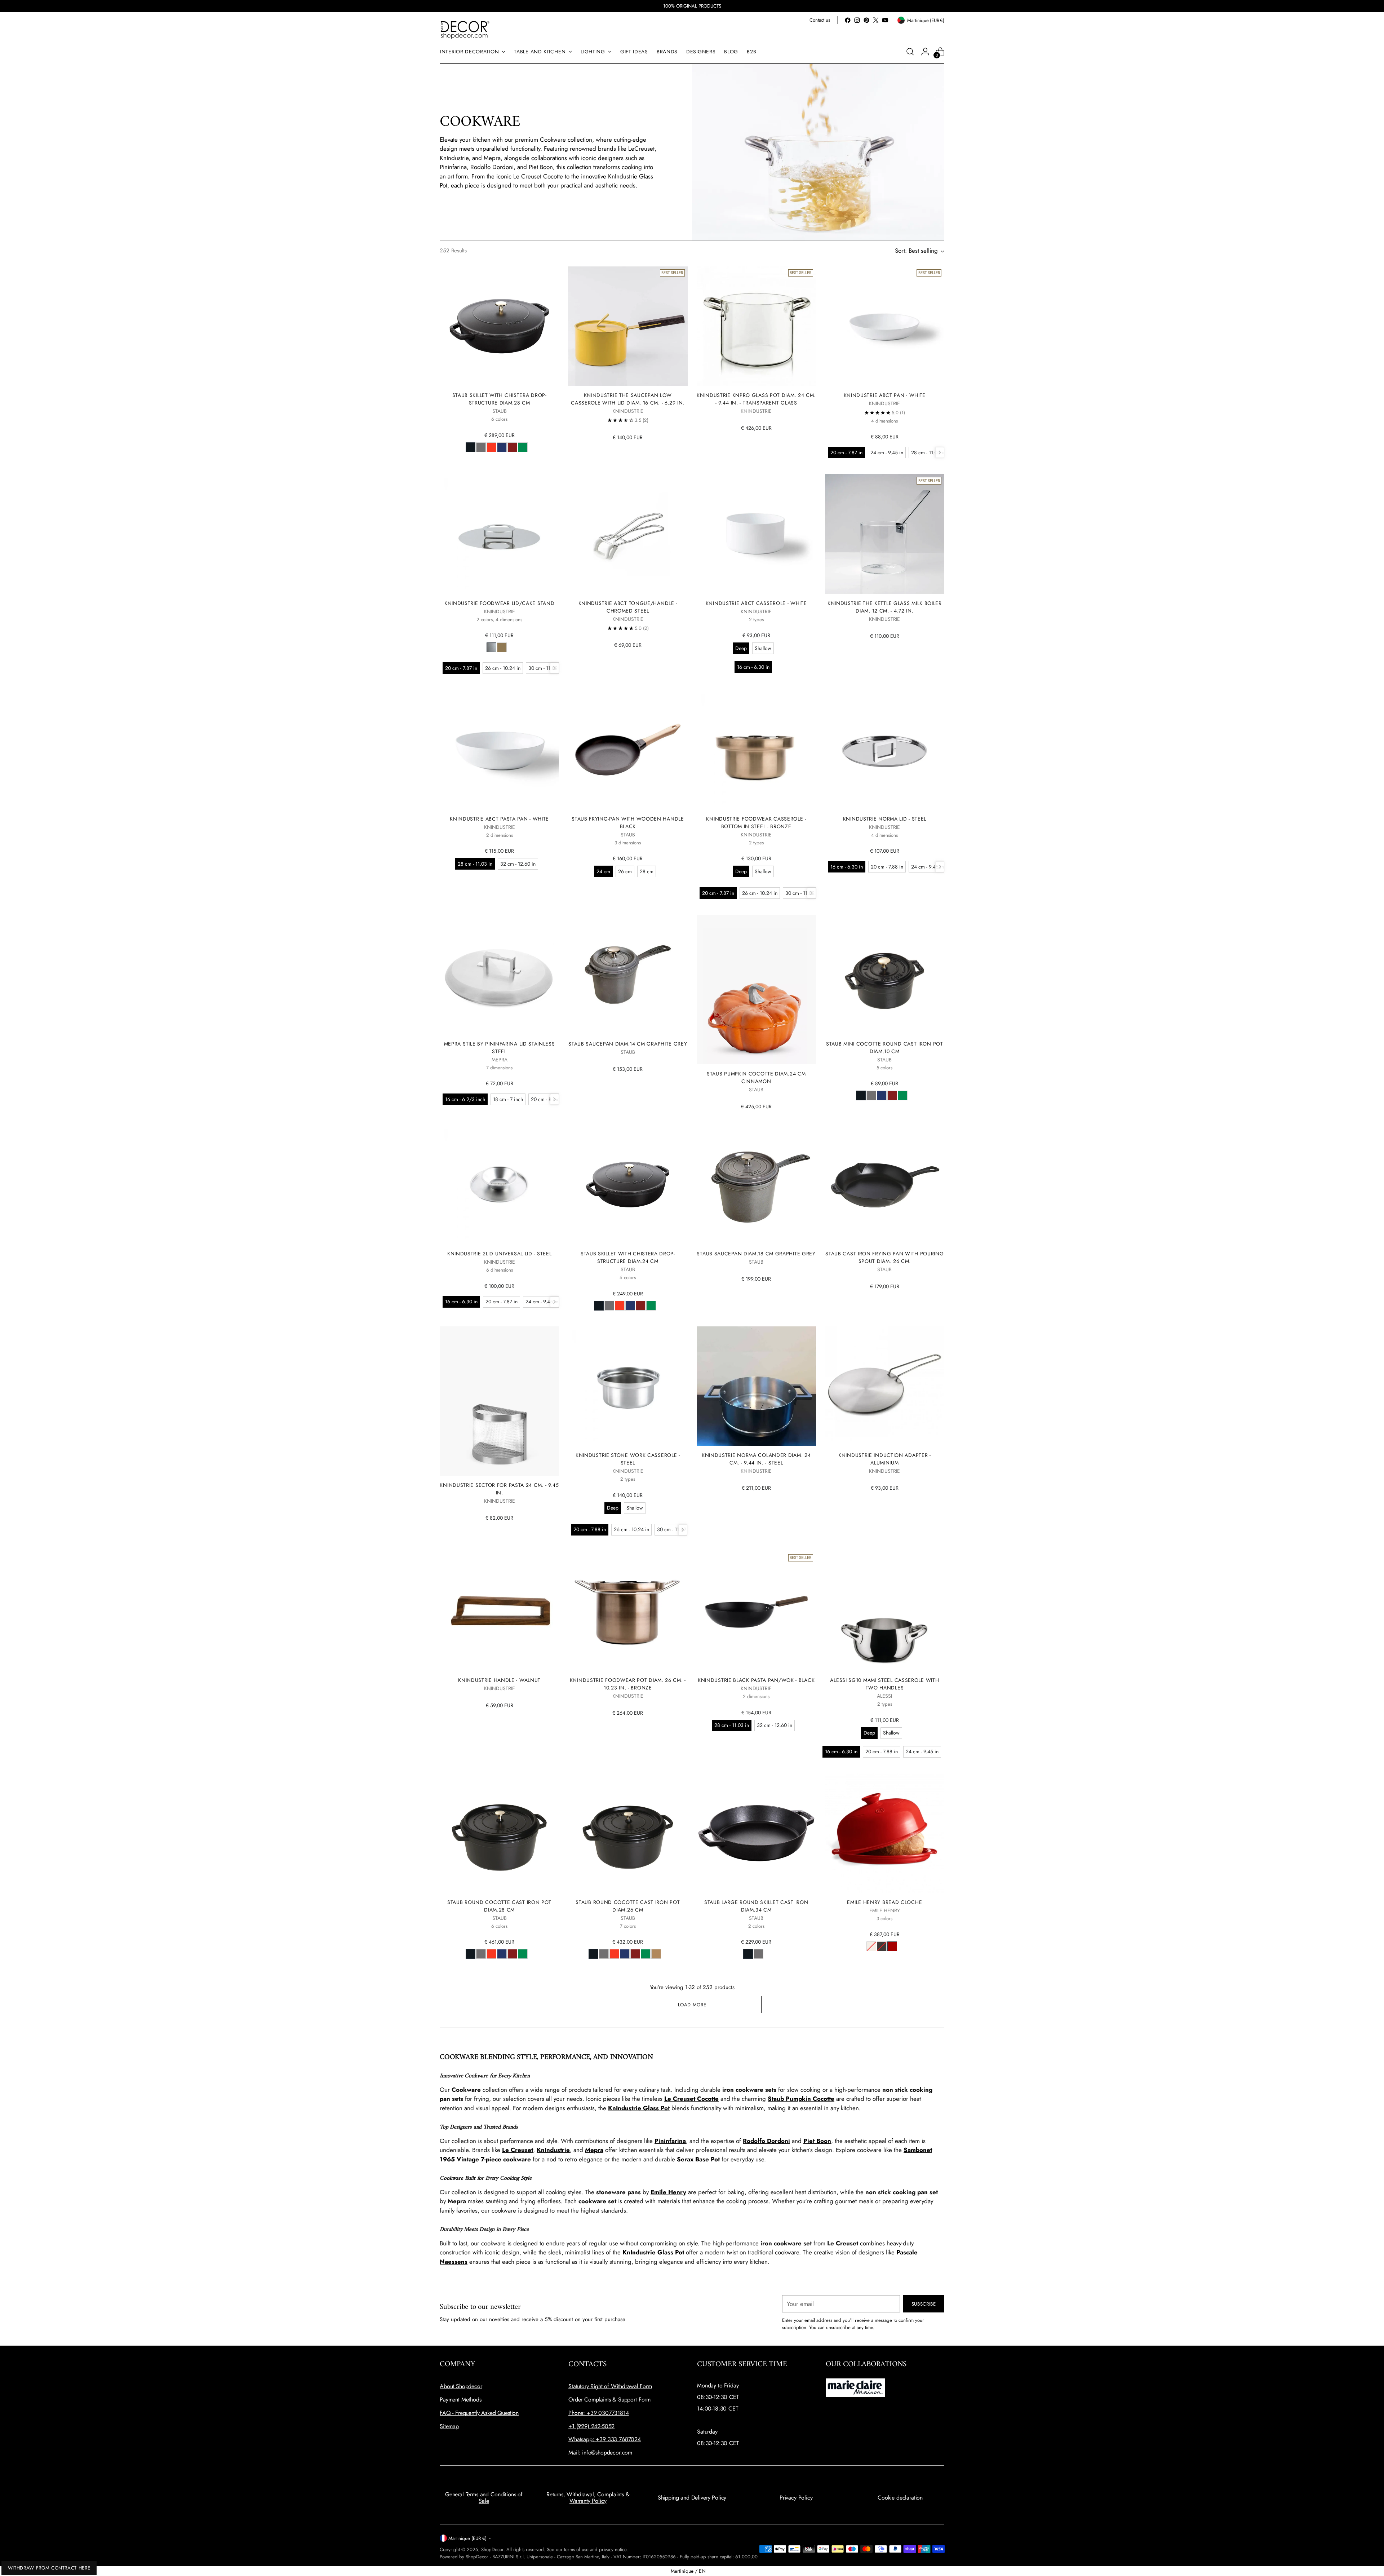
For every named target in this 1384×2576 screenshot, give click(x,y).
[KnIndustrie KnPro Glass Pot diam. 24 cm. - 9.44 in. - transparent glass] (756, 326)
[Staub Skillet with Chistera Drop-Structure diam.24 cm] (628, 1185)
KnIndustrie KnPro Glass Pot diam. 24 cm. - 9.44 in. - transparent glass (756, 399)
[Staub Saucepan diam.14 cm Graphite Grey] (628, 974)
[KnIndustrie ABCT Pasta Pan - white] (499, 749)
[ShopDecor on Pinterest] (866, 20)
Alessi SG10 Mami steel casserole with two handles (884, 1684)
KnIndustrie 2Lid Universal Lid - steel (500, 1254)
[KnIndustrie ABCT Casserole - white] (756, 534)
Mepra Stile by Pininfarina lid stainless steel (500, 1048)
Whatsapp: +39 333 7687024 (605, 2439)
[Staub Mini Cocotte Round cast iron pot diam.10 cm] (885, 974)
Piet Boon (817, 2141)
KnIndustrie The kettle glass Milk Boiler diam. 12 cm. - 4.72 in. (885, 607)
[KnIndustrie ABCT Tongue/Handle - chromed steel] (628, 534)
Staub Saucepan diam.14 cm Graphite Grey (628, 1044)
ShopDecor (492, 2550)
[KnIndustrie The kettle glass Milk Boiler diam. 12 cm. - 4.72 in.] (885, 534)
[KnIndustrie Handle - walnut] (499, 1611)
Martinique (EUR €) (467, 2538)
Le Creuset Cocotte (691, 2099)
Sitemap (449, 2426)
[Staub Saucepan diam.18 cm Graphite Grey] (756, 1185)
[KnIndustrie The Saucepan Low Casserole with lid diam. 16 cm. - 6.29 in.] (628, 326)
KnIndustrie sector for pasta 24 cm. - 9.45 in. (499, 1489)
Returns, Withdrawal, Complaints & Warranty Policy (588, 2498)
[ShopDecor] (465, 29)
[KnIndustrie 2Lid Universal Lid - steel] (499, 1185)
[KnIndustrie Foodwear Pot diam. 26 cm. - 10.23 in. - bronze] (628, 1611)
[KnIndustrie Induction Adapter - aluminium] (885, 1386)
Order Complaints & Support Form (609, 2400)
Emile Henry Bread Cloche (884, 1902)
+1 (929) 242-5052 (591, 2426)
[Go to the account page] (925, 52)
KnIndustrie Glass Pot (639, 2108)
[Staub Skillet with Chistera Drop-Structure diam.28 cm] (499, 326)
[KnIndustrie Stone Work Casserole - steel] (628, 1386)
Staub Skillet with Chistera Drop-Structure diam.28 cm (500, 399)
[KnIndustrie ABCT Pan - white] (885, 326)
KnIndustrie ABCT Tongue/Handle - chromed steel (628, 607)
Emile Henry (668, 2192)
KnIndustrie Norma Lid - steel (885, 819)
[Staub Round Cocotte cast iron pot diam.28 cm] (499, 1833)
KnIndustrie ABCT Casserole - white (756, 603)
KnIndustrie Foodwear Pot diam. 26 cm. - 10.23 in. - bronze (628, 1684)
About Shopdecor (461, 2386)
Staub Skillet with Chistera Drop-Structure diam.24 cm (628, 1257)
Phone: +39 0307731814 (599, 2413)
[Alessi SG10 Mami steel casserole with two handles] (885, 1611)
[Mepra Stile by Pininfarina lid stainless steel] (499, 974)
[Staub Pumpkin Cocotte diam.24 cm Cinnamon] (756, 989)
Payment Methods (461, 2400)
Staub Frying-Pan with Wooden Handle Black (628, 823)
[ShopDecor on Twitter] (876, 20)
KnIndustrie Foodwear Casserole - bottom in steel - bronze (756, 823)
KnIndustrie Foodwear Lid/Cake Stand (499, 603)
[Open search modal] (910, 52)
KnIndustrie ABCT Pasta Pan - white (499, 819)
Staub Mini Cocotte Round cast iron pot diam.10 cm (885, 1048)
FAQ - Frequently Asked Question (479, 2413)
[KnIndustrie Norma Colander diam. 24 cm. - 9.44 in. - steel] (756, 1386)
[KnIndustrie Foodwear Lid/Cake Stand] (499, 534)
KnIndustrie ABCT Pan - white (885, 395)
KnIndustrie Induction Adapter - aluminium (885, 1459)
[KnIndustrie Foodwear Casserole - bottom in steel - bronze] (756, 749)
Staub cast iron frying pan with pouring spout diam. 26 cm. (884, 1257)
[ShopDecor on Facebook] (848, 20)
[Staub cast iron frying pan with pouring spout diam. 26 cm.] (885, 1185)
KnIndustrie (553, 2150)
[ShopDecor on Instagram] (857, 20)
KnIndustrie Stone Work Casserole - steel (628, 1459)
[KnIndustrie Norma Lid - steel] (885, 749)
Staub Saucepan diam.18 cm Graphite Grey (756, 1254)
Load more (692, 2005)
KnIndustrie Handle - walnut (499, 1680)
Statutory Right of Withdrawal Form (610, 2386)
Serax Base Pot (698, 2159)
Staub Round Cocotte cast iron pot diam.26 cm (628, 1906)
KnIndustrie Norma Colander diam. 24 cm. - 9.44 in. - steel (756, 1459)
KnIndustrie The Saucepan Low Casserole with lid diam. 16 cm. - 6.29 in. (628, 399)
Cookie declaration (900, 2498)
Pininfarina (670, 2141)
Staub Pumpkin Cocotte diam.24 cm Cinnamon (756, 1077)
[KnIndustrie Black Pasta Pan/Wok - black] (756, 1611)
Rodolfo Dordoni (766, 2141)
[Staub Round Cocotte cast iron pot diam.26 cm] (628, 1833)
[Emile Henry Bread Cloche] (885, 1833)
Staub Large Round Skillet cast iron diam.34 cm (756, 1906)
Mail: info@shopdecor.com (600, 2453)
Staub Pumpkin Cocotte (801, 2099)
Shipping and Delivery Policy (692, 2498)
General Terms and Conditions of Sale (484, 2498)
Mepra (594, 2150)
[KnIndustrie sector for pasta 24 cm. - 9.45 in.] (499, 1401)
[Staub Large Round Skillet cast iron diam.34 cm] (756, 1833)
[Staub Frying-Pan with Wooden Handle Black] (628, 749)
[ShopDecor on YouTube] (885, 20)
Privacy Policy (796, 2498)
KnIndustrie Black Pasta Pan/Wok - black (756, 1680)
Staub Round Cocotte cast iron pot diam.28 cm (499, 1906)
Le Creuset (518, 2150)
